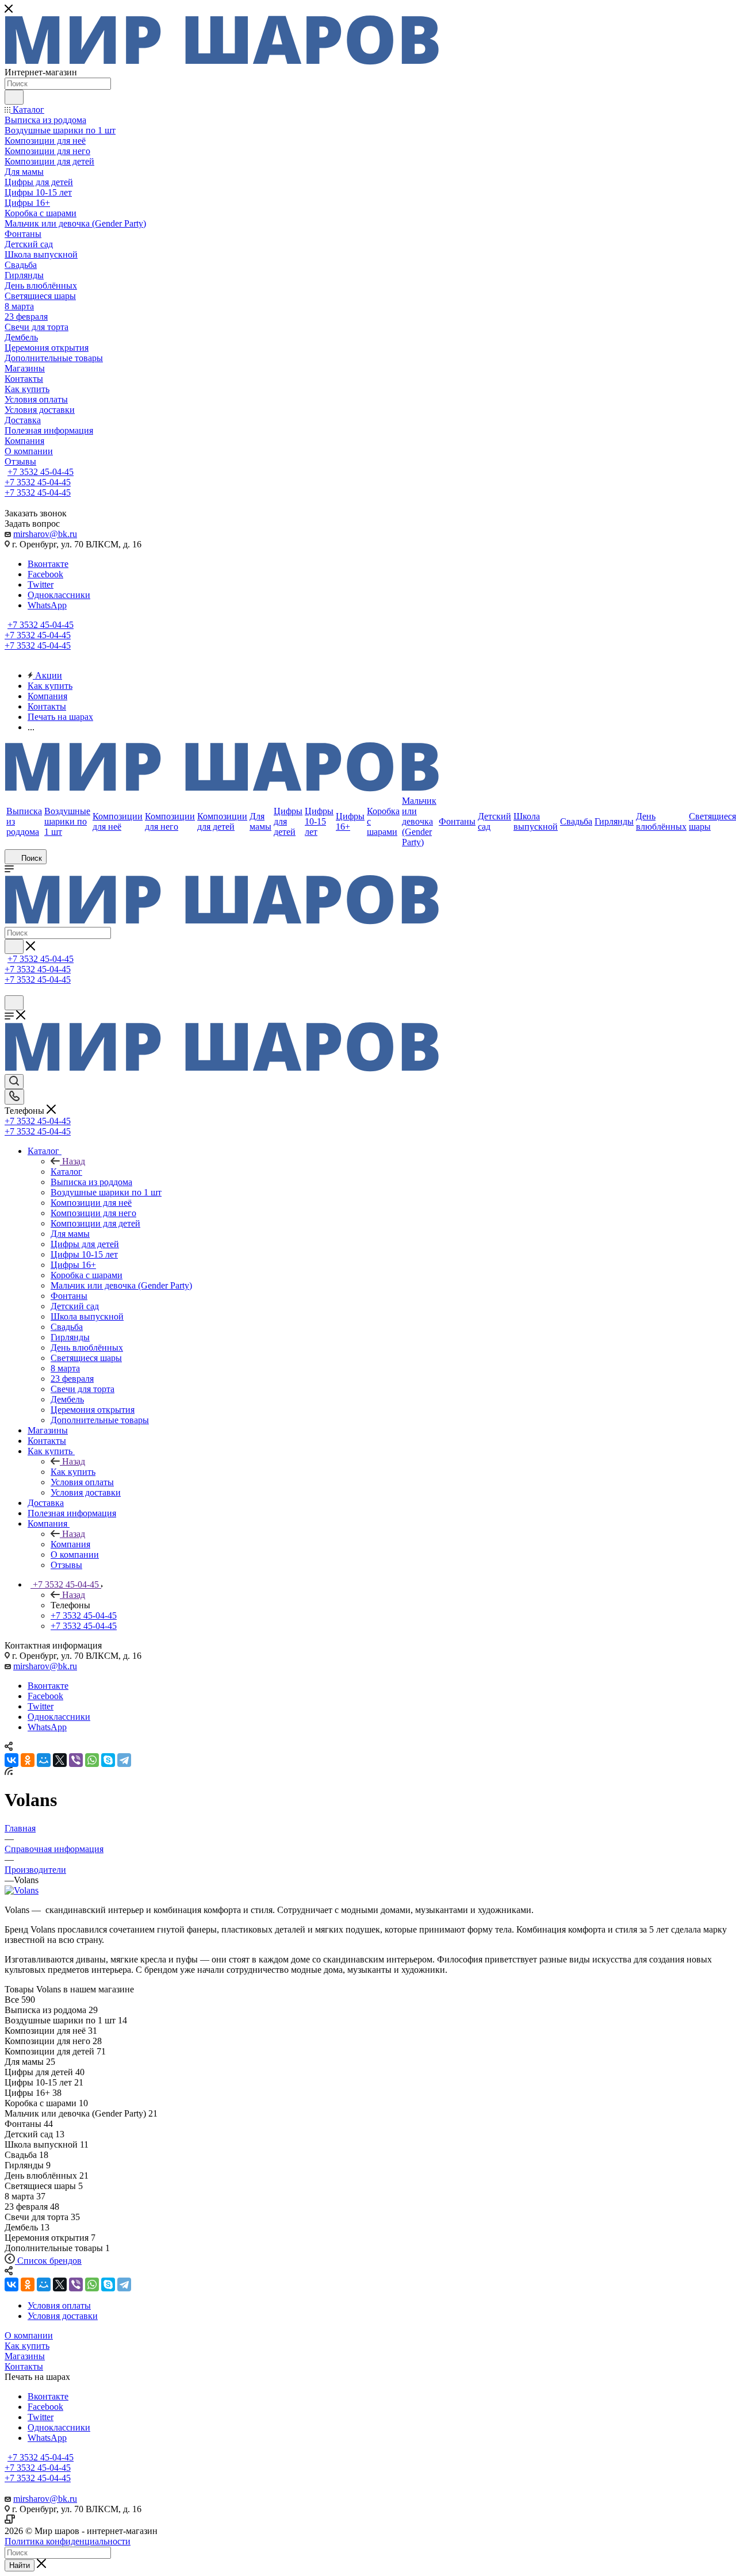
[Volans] (22, 1890)
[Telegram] (124, 1760)
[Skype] (108, 1760)
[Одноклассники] (28, 1760)
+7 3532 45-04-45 (41, 472)
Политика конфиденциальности (68, 2541)
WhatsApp (47, 605)
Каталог (66, 1172)
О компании (29, 2335)
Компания (70, 1544)
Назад (74, 1161)
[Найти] (14, 97)
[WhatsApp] (92, 1760)
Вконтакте (48, 564)
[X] (60, 1760)
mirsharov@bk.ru (45, 534)
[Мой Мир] (44, 1760)
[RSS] (9, 1772)
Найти (20, 2565)
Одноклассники (59, 595)
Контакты (24, 2366)
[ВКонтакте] (11, 1760)
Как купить (73, 1472)
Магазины (25, 2356)
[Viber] (76, 1760)
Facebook (45, 574)
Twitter (41, 584)
